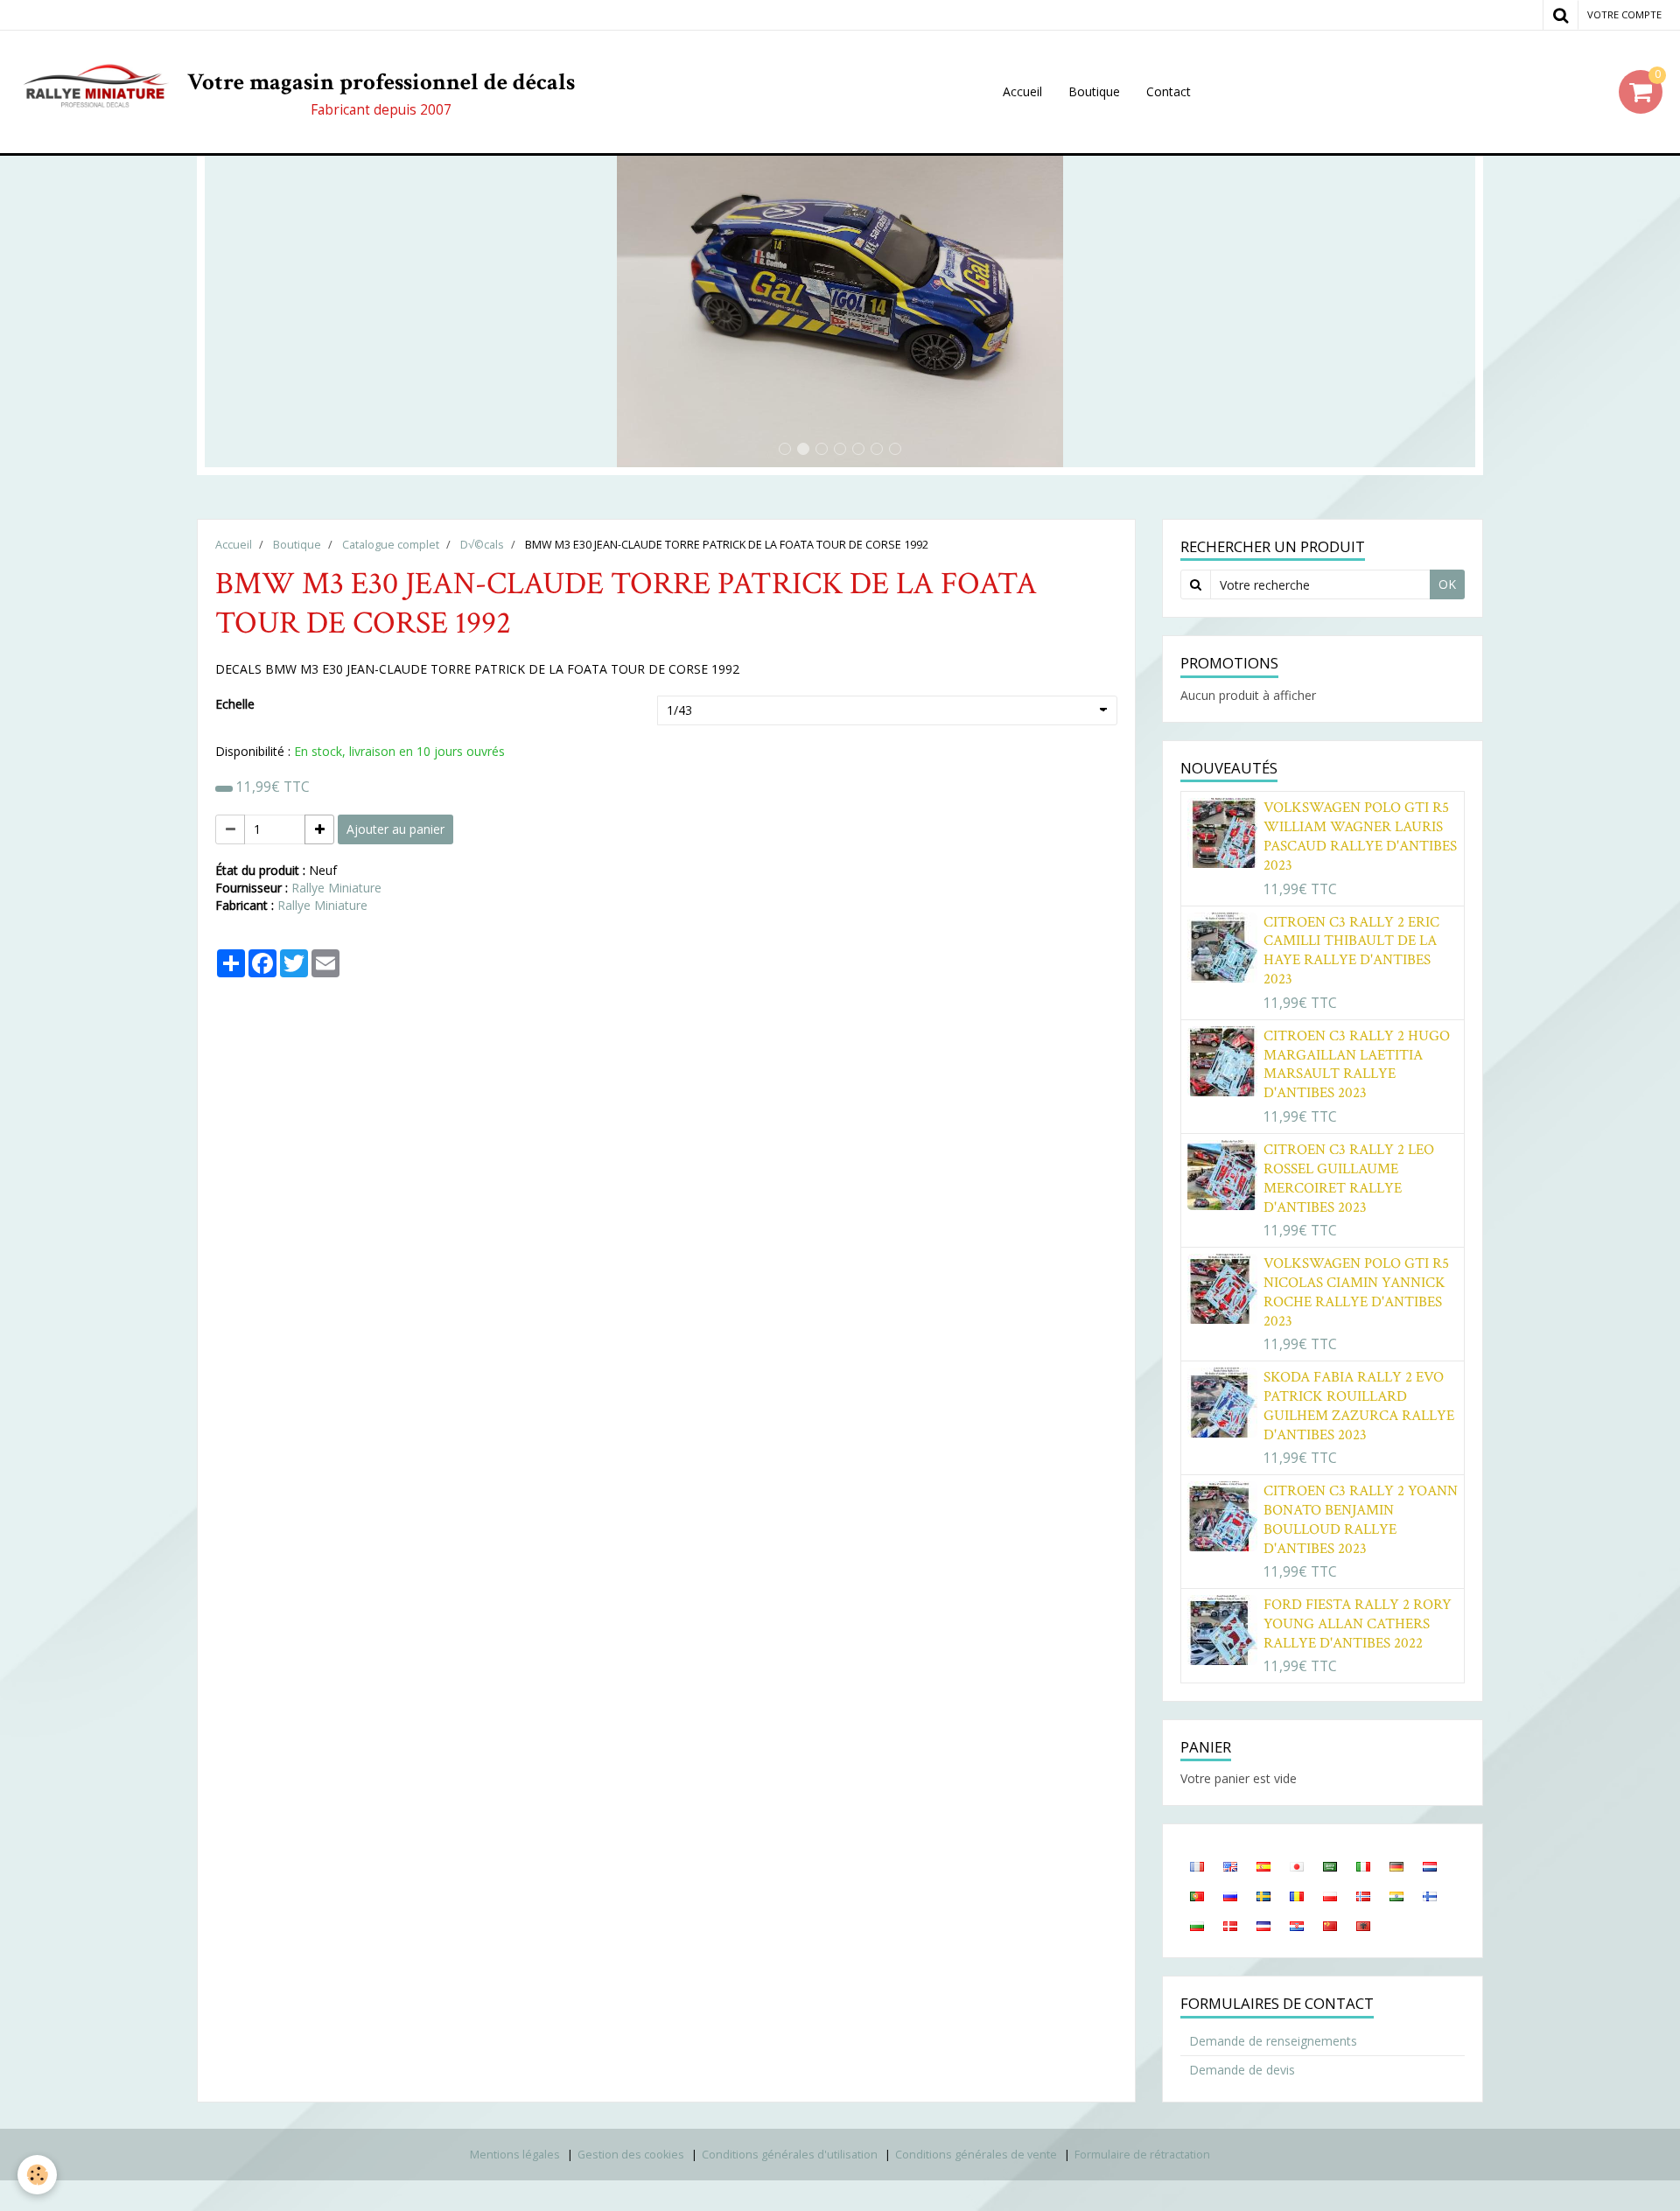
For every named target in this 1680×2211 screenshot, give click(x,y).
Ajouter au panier (395, 829)
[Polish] (1330, 1895)
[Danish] (1230, 1925)
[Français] (1197, 1865)
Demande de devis (1242, 2070)
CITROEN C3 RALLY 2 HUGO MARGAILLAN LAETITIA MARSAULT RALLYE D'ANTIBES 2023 (1357, 1065)
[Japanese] (1297, 1865)
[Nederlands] (1430, 1865)
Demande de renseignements (1273, 2041)
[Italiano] (1363, 1865)
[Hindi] (1396, 1895)
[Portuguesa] (1197, 1895)
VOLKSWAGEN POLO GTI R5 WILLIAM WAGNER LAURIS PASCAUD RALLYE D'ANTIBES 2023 (1360, 836)
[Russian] (1230, 1895)
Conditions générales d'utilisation (790, 2155)
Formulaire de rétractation (1142, 2155)
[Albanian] (1363, 1925)
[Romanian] (1297, 1895)
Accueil (1022, 91)
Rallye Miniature (336, 888)
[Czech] (1263, 1925)
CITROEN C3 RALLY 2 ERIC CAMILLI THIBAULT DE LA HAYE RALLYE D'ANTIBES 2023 (1351, 950)
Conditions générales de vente (976, 2155)
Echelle (235, 704)
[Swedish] (1263, 1895)
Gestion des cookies (631, 2155)
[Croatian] (1297, 1925)
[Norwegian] (1363, 1895)
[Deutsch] (1396, 1865)
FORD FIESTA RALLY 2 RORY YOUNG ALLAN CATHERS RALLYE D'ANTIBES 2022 (1358, 1624)
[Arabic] (1330, 1865)
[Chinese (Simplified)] (1330, 1925)
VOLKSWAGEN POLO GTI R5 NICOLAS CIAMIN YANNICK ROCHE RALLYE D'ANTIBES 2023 (1356, 1292)
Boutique (1094, 91)
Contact (1169, 91)
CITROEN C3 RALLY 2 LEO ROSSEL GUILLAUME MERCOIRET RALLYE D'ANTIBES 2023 (1349, 1179)
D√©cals (482, 545)
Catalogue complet (391, 545)
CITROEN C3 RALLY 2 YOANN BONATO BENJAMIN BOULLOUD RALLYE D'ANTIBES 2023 (1361, 1520)
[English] (1230, 1865)
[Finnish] (1430, 1895)
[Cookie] (37, 2175)
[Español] (1263, 1865)
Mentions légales (515, 2155)
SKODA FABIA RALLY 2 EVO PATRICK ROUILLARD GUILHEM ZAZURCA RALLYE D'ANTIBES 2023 (1359, 1406)
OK (1447, 584)
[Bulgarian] (1197, 1925)
